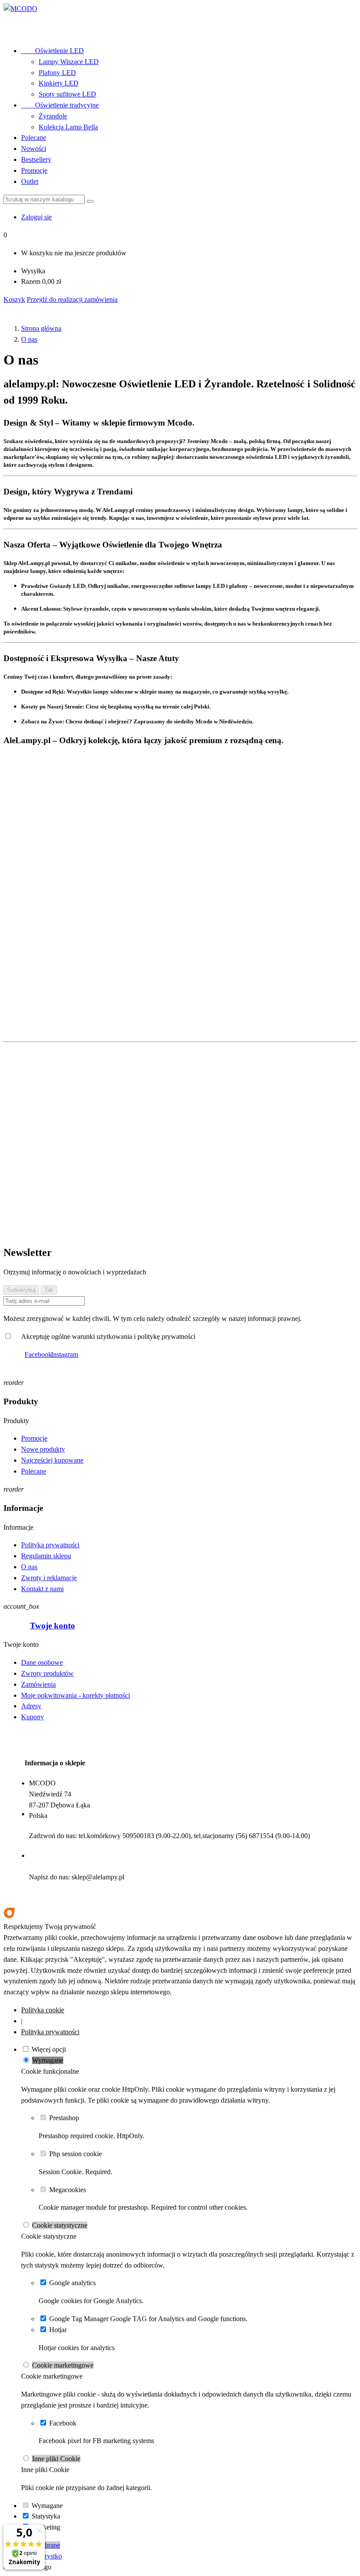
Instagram (65, 1354)
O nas (29, 1567)
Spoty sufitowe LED (67, 94)
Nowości (34, 148)
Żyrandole (53, 116)
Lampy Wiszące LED (69, 62)
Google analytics (72, 2283)
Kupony (32, 1717)
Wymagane (48, 2060)
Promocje (34, 170)
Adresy (31, 1706)
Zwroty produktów (47, 1673)
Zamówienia (38, 1684)
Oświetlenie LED (52, 51)
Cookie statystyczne (60, 2225)
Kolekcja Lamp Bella (68, 127)
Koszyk (14, 299)
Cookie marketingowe (63, 2365)
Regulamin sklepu (46, 1556)
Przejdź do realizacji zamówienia (72, 299)
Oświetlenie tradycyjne (60, 105)
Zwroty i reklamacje (49, 1578)
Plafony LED (57, 73)
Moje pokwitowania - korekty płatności (76, 1695)
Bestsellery (36, 159)
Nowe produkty (43, 1449)
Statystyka (46, 2516)
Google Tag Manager (79, 2319)
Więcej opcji (49, 2049)
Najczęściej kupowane (52, 1460)
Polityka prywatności (50, 1545)
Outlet (30, 181)
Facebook (38, 1354)
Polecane (34, 138)
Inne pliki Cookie (56, 2459)
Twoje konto (52, 1626)
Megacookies (68, 2190)
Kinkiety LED (59, 83)
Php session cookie (76, 2154)
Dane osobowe (42, 1662)
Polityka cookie (43, 2010)
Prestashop (64, 2118)
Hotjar (58, 2330)
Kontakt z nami (42, 1589)
